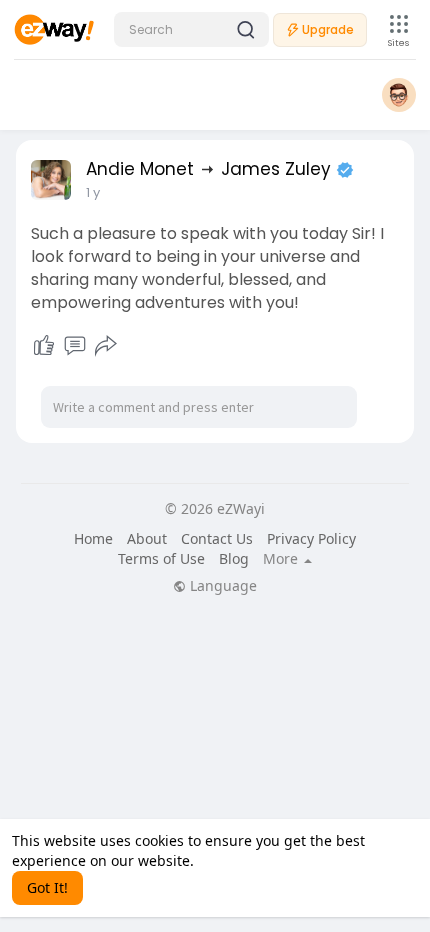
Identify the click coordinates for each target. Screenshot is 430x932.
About (147, 538)
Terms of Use (161, 558)
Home (93, 538)
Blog (234, 558)
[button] (191, 29)
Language (221, 586)
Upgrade (328, 29)
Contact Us (217, 538)
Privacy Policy (311, 538)
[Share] (106, 346)
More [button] (282, 559)
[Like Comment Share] (74, 346)
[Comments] (75, 346)
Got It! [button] (47, 887)
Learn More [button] (236, 860)
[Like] (44, 346)
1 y (93, 192)
